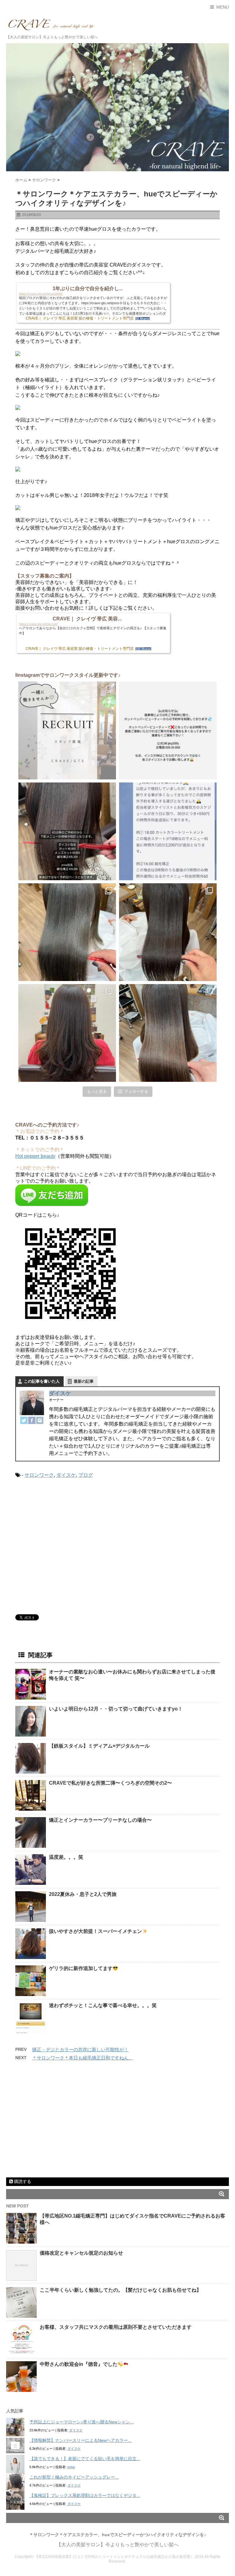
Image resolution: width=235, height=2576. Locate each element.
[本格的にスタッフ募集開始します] (67, 731)
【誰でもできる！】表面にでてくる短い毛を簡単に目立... (85, 2459)
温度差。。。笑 (66, 1857)
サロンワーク (39, 1475)
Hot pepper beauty (35, 1156)
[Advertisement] (67, 1549)
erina (71, 2467)
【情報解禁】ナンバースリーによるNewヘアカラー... (80, 2440)
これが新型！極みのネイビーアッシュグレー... (74, 2477)
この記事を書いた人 (42, 1381)
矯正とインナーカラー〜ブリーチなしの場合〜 (100, 1820)
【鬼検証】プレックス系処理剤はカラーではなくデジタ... (85, 2495)
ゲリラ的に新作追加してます (81, 1968)
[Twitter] (24, 1420)
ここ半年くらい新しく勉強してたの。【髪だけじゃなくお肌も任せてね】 (121, 2290)
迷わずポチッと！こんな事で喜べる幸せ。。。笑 (103, 2005)
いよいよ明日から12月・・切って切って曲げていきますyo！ (116, 1709)
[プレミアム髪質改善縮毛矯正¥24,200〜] (67, 932)
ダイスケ (60, 1393)
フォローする (136, 1091)
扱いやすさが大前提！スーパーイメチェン (95, 1931)
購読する (22, 2181)
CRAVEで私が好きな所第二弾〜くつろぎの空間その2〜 (110, 1783)
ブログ (86, 1475)
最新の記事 (84, 1381)
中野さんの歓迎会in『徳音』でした (79, 2364)
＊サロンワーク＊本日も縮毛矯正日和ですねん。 (83, 2058)
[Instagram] (40, 1420)
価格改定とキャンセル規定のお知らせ (81, 2253)
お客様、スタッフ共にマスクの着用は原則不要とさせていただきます (116, 2327)
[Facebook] (32, 1420)
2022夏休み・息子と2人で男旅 (83, 1894)
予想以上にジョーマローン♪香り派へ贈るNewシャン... (82, 2422)
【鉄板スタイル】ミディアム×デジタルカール (99, 1746)
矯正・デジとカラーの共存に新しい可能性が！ (80, 2049)
